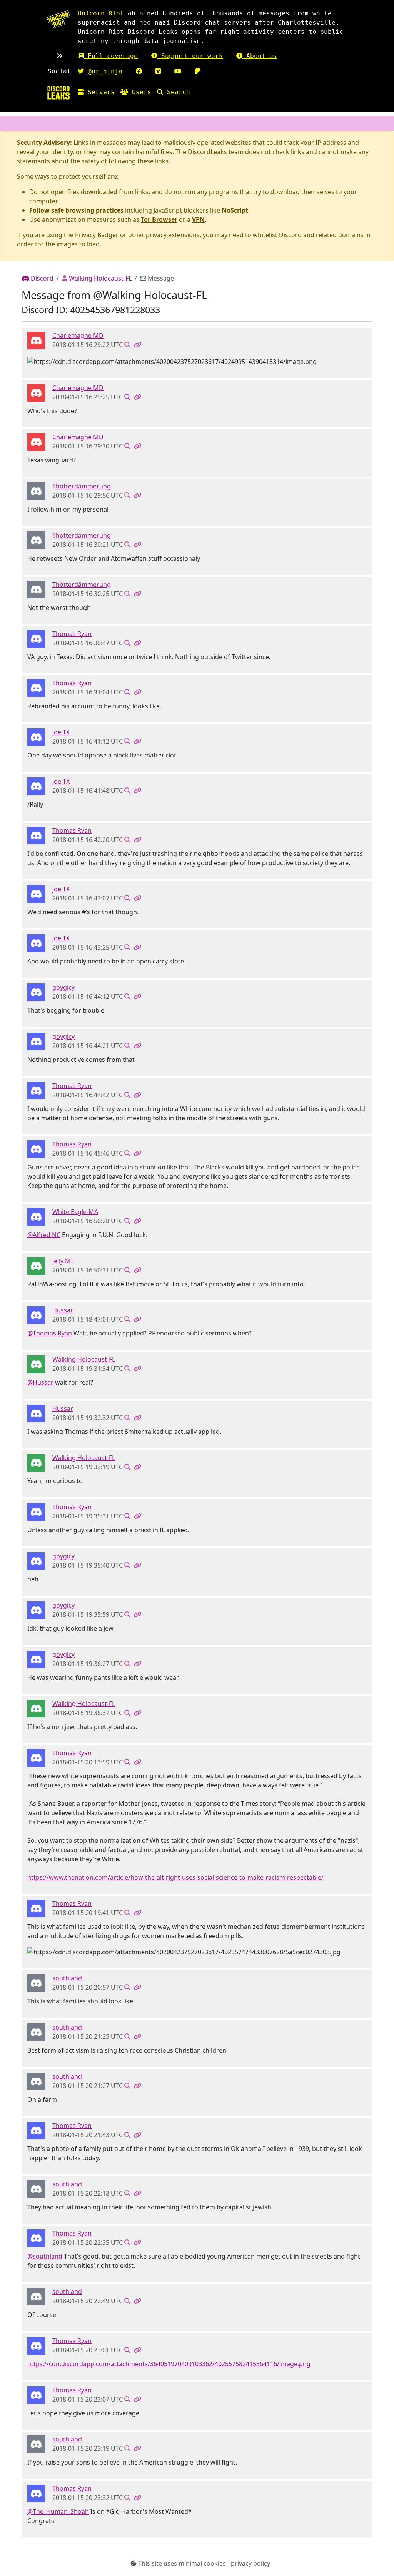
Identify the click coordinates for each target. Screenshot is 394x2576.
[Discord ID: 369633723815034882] (36, 1364)
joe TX (61, 732)
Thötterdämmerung (82, 486)
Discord (41, 278)
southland (67, 1978)
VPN (198, 219)
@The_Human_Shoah (58, 2511)
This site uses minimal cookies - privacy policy (203, 2563)
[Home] (58, 93)
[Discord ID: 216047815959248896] (36, 1982)
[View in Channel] (127, 345)
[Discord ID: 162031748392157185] (36, 992)
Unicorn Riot (101, 13)
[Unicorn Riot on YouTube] (178, 71)
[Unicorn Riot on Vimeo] (158, 71)
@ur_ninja (103, 71)
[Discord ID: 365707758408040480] (36, 736)
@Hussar (40, 1382)
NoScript (235, 210)
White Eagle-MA (75, 1212)
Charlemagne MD (78, 335)
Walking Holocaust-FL (99, 278)
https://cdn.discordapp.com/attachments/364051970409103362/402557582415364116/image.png (169, 2364)
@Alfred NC (44, 1235)
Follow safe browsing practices (76, 210)
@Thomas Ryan (50, 1333)
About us (260, 56)
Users (140, 92)
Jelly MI (63, 1261)
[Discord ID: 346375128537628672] (36, 1265)
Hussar (63, 1310)
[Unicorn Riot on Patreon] (198, 71)
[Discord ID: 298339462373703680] (36, 1314)
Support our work (190, 56)
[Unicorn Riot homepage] (58, 19)
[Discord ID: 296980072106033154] (36, 340)
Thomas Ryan (72, 634)
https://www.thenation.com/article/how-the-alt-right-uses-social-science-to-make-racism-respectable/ (175, 1877)
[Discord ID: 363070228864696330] (36, 638)
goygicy (63, 987)
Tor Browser (159, 219)
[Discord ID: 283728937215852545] (36, 1216)
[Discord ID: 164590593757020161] (36, 490)
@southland (45, 2256)
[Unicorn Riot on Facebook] (139, 71)
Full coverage (111, 56)
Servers (99, 92)
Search (177, 92)
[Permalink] (137, 345)
